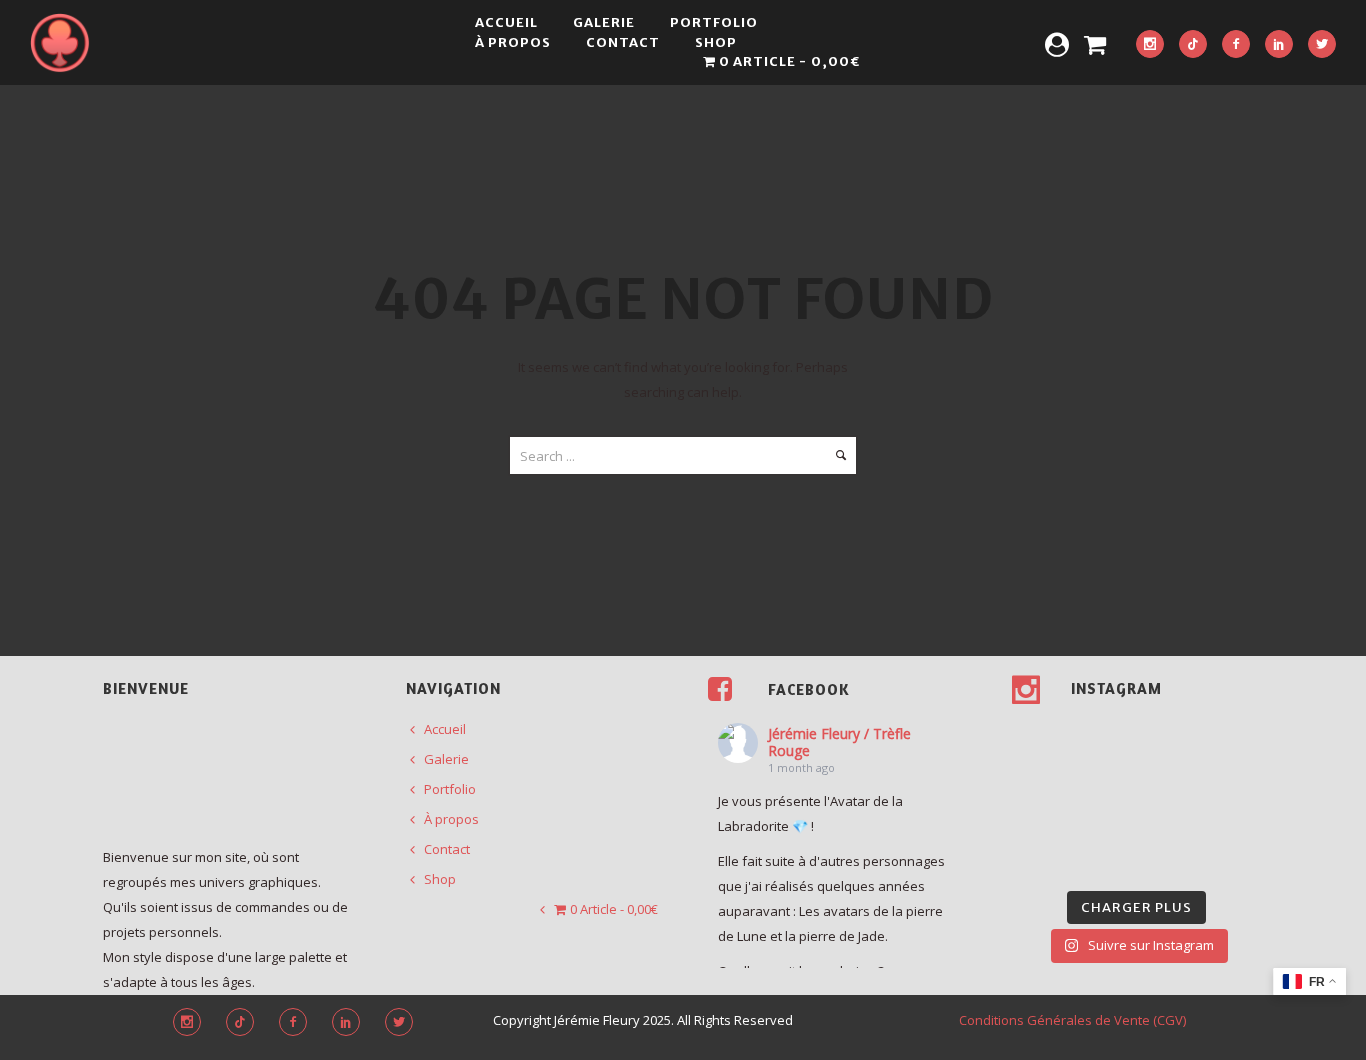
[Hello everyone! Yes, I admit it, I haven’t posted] (1104, 775)
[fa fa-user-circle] (1057, 44)
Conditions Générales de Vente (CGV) (1072, 1020)
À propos (513, 42)
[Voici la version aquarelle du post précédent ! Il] (1235, 734)
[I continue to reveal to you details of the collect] (1170, 857)
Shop (716, 42)
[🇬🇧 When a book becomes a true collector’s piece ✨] (1170, 816)
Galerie (604, 22)
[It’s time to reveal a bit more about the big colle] (1104, 857)
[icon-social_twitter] (1322, 45)
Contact (623, 42)
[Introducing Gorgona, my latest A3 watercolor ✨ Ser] (1170, 734)
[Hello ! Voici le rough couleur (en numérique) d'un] (1039, 775)
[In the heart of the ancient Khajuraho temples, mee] (1039, 816)
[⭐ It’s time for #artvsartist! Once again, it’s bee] (1170, 775)
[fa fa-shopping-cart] (1095, 44)
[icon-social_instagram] (1150, 45)
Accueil (506, 22)
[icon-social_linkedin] (1279, 45)
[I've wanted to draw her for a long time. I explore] (1104, 734)
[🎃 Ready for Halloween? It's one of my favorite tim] (1039, 857)
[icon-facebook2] (1236, 45)
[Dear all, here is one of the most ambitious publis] (1104, 816)
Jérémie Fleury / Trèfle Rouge (839, 742)
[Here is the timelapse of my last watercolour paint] (1235, 775)
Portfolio (714, 22)
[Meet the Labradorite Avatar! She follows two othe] (1039, 734)
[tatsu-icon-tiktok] (1193, 45)
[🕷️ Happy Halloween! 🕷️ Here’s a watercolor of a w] (1235, 816)
